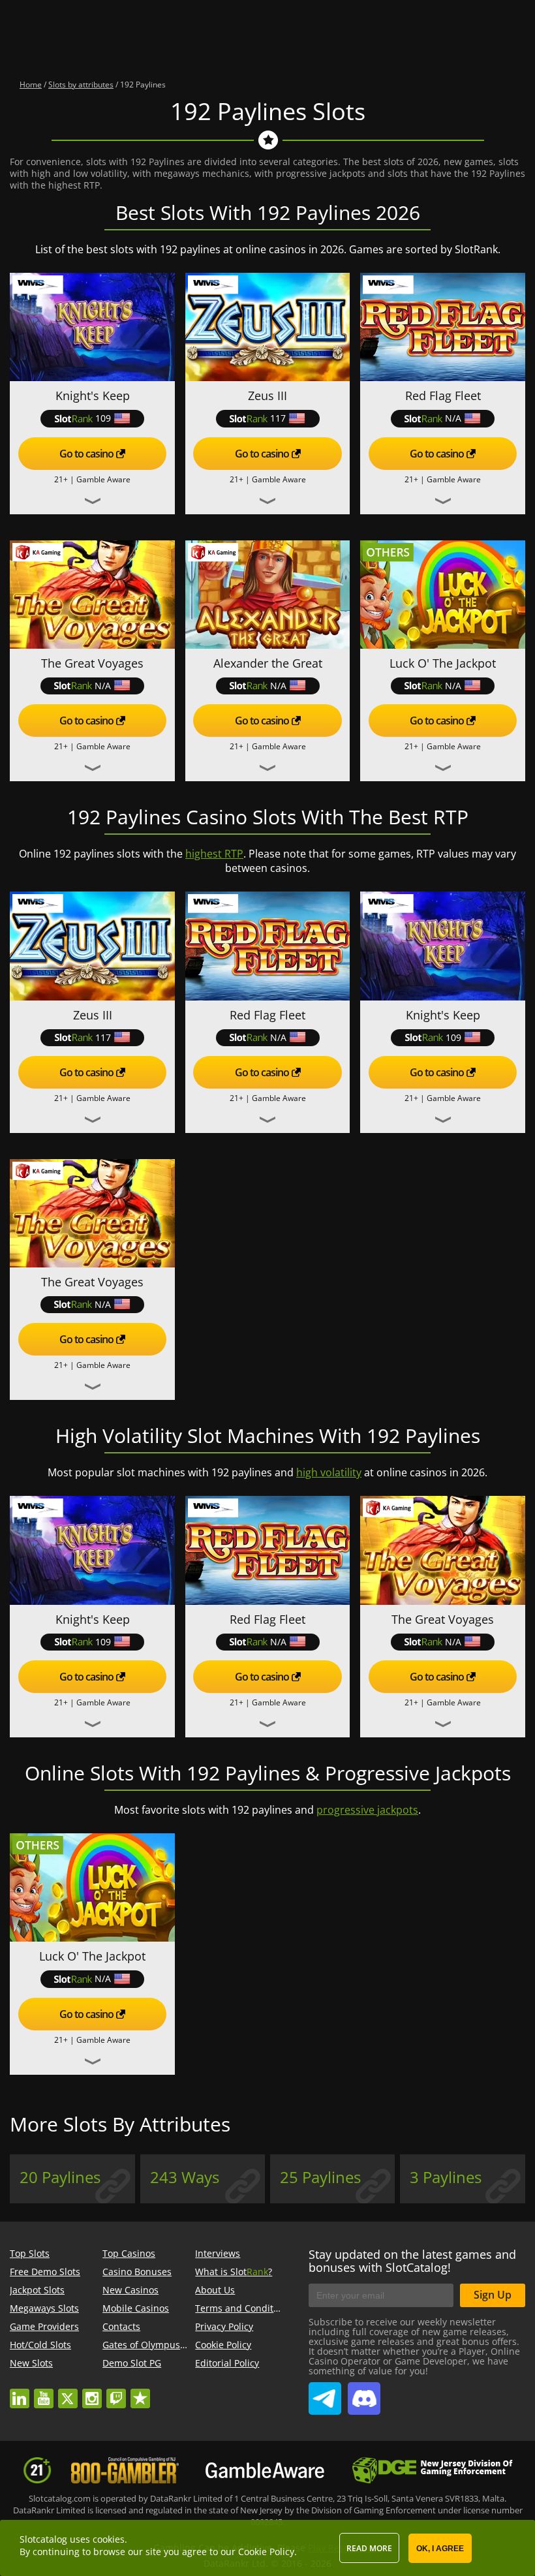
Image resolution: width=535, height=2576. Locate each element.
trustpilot (140, 2392)
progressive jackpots (367, 1810)
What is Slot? (234, 2272)
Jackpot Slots (37, 2290)
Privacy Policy (224, 2326)
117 (278, 418)
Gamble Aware (103, 479)
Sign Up (493, 2295)
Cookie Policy (223, 2345)
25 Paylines (320, 2177)
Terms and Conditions (243, 2308)
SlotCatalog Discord (364, 2393)
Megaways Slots (44, 2308)
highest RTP (214, 854)
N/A (453, 418)
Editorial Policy (227, 2363)
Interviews (218, 2253)
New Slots (31, 2363)
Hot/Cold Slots (40, 2345)
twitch (116, 2392)
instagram (92, 2392)
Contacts (121, 2326)
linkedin (20, 2392)
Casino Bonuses (137, 2272)
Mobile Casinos (136, 2308)
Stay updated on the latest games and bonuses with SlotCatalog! (412, 2261)
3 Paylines (446, 2177)
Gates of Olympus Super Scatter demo (186, 2345)
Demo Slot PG (132, 2363)
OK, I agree (440, 2549)
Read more (369, 2548)
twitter (68, 2392)
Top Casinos (129, 2253)
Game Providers (44, 2326)
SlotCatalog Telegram (325, 2393)
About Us (215, 2290)
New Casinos (130, 2290)
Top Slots (30, 2253)
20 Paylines (60, 2177)
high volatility (329, 1472)
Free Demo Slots (45, 2272)
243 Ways (185, 2177)
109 (103, 418)
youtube (44, 2392)
